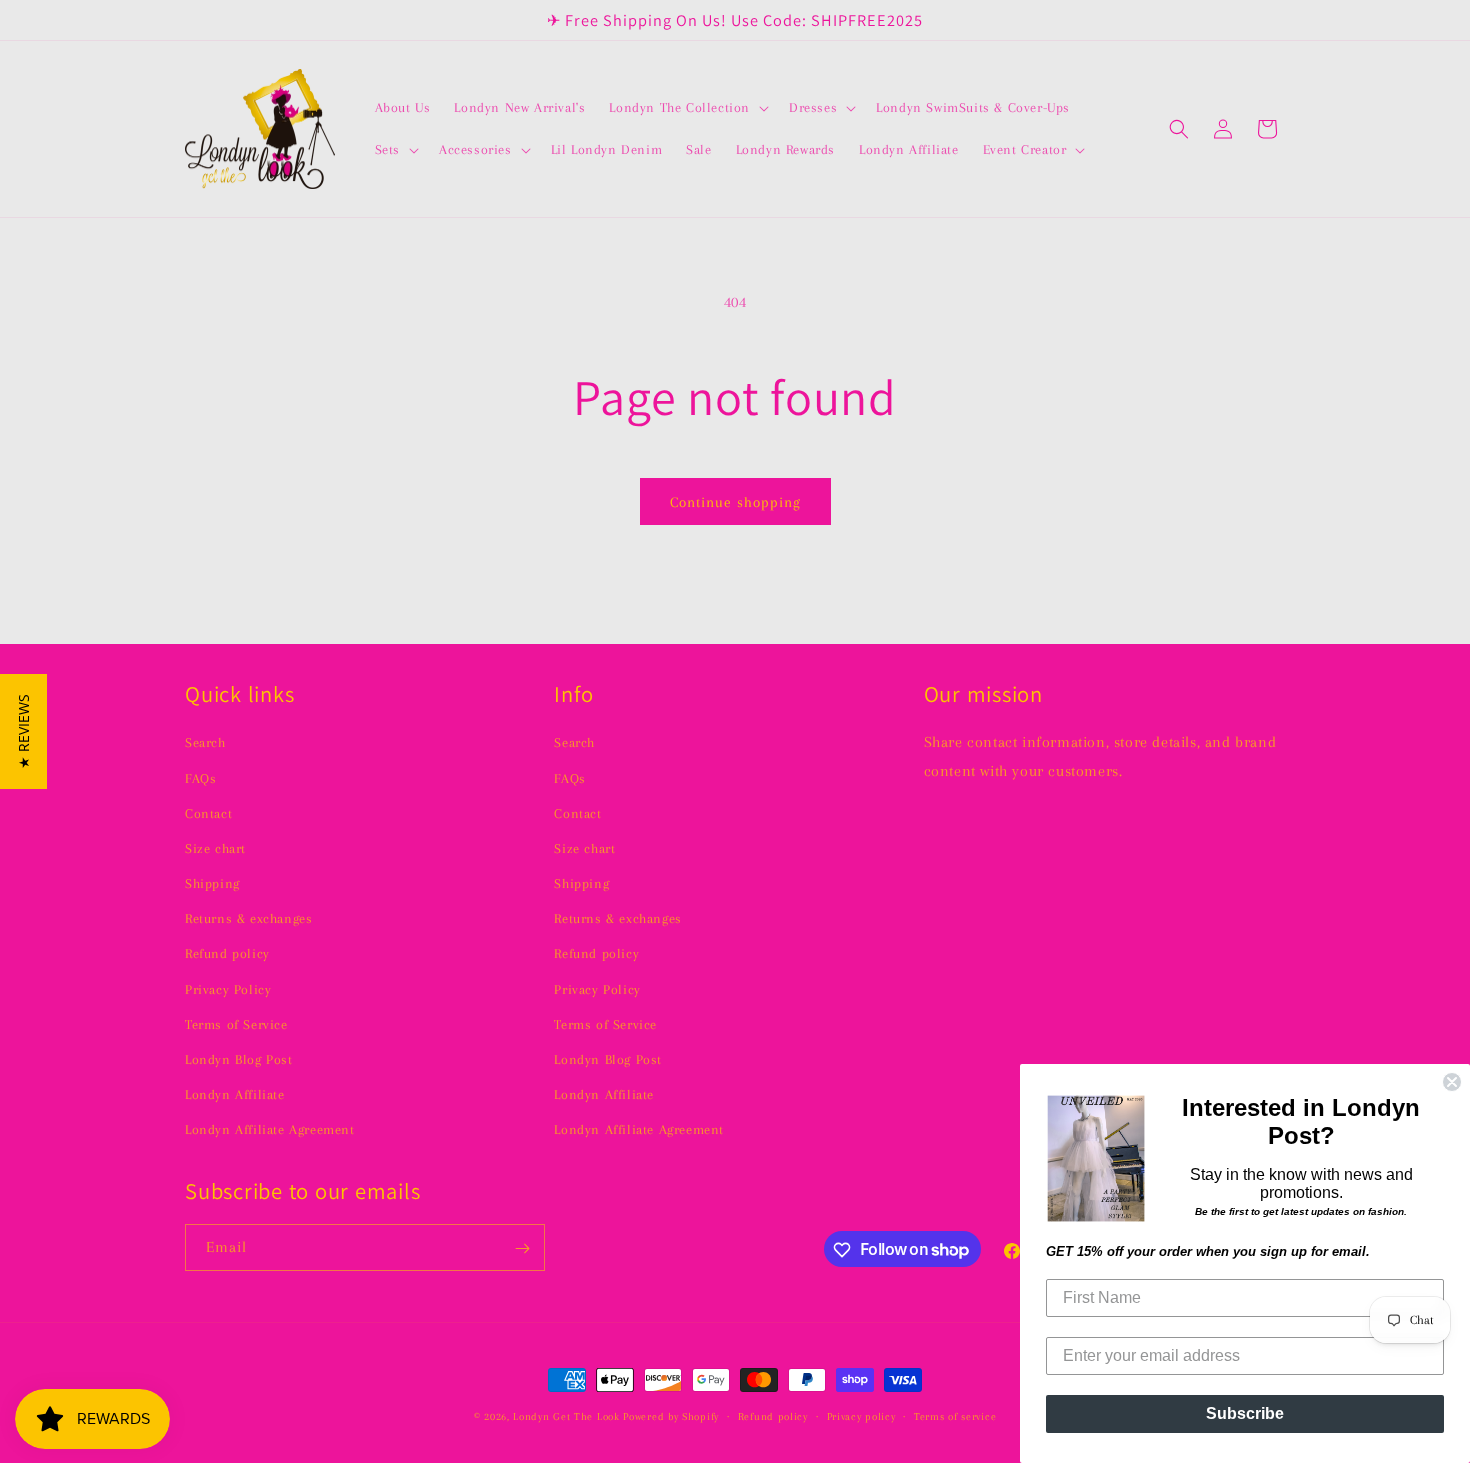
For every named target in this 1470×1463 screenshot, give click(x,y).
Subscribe (1245, 1413)
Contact (208, 812)
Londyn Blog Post (239, 1058)
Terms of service (955, 1415)
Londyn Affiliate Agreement (270, 1129)
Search (205, 741)
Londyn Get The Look (566, 1416)
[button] (687, 108)
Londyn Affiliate (235, 1093)
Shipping (212, 882)
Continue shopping (735, 502)
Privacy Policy (228, 988)
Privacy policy (861, 1415)
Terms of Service (236, 1023)
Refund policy (227, 953)
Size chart (215, 847)
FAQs (200, 777)
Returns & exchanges (248, 917)
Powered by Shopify (671, 1416)
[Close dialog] (1452, 1082)
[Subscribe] (522, 1248)
